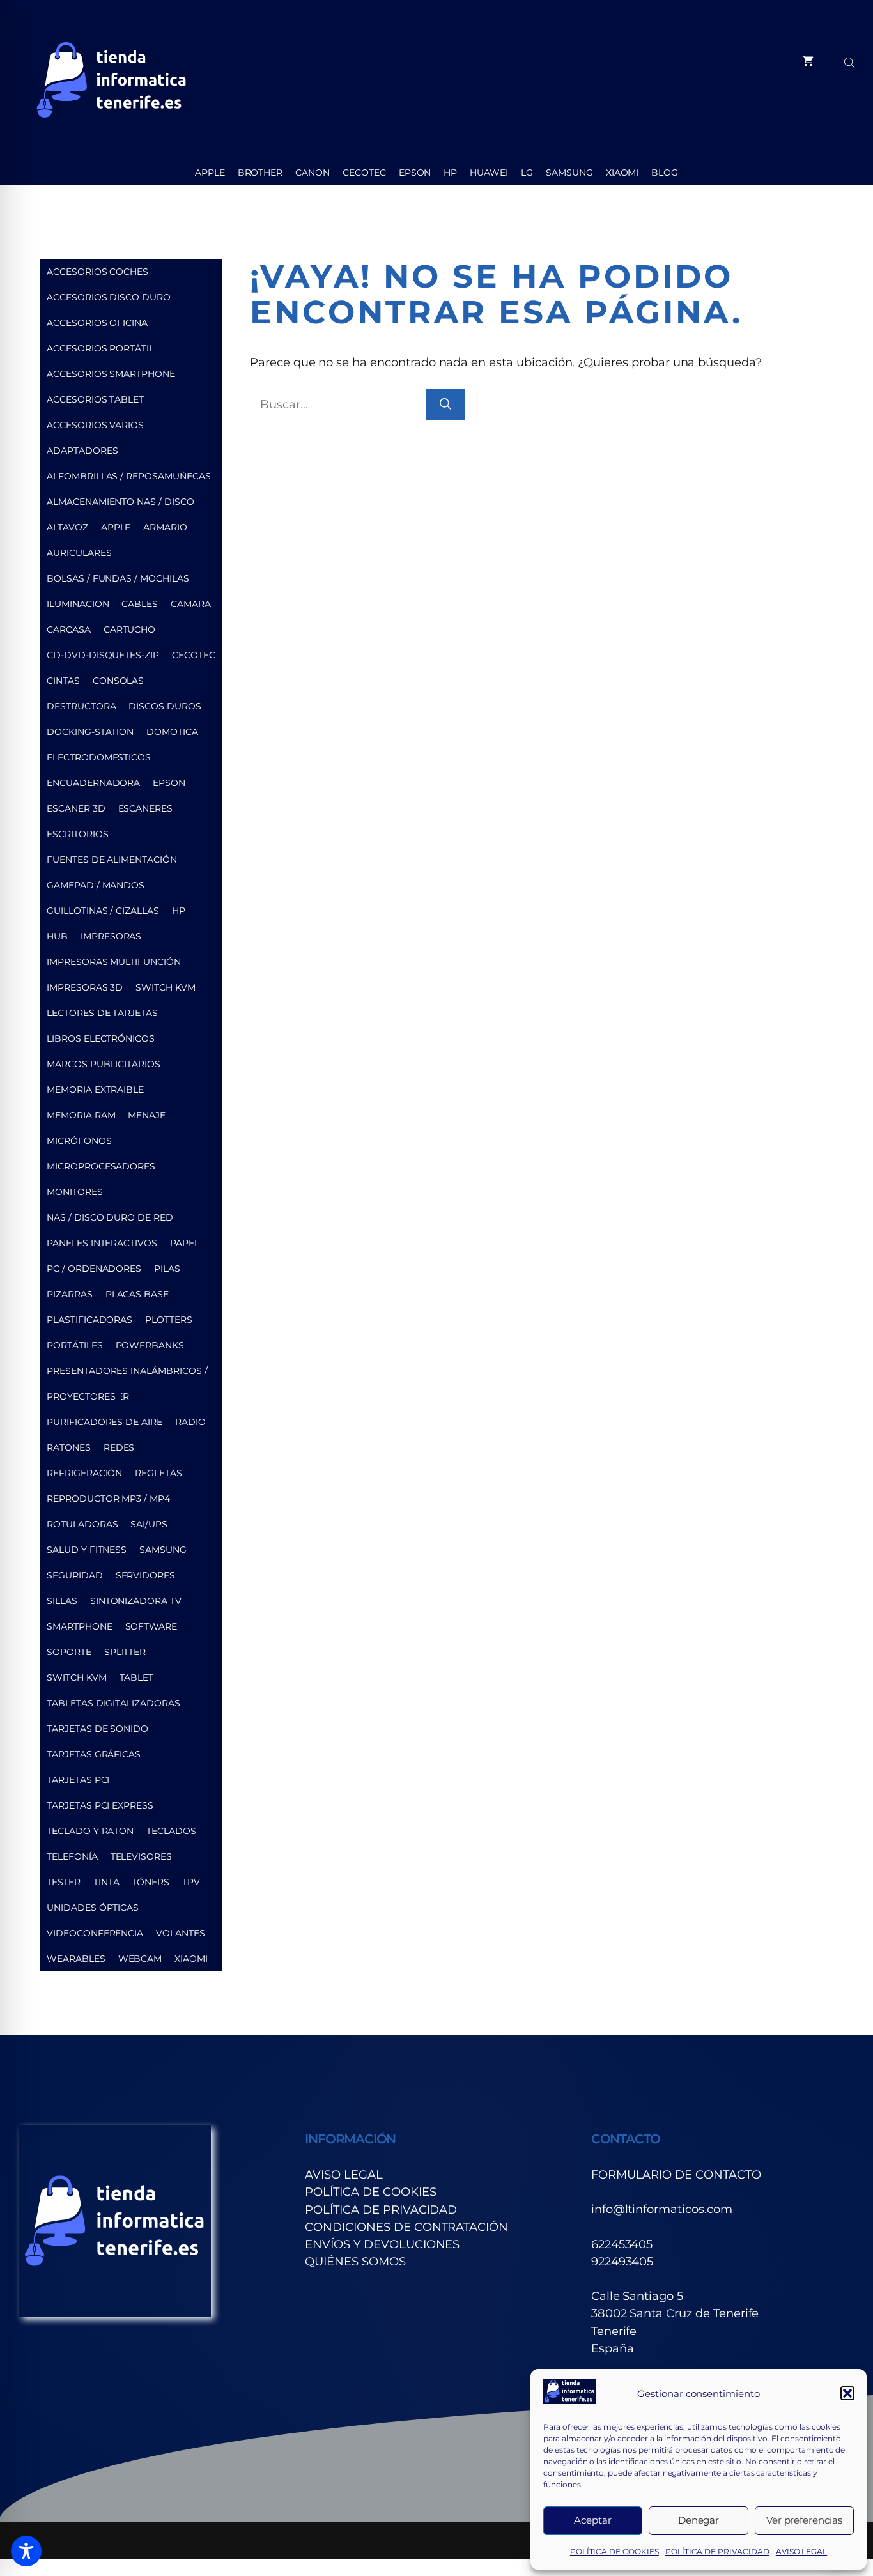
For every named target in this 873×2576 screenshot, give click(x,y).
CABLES (140, 604)
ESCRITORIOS (77, 834)
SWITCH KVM (166, 987)
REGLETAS (158, 1473)
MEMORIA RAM (81, 1115)
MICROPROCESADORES (101, 1166)
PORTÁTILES (75, 1345)
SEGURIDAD (75, 1575)
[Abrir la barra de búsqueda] (851, 61)
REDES (119, 1447)
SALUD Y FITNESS (87, 1550)
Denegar (699, 2520)
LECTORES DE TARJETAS (102, 1013)
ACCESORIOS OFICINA (97, 323)
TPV (191, 1882)
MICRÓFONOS (79, 1141)
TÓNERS (151, 1882)
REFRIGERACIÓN (84, 1473)
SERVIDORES (146, 1575)
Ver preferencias (804, 2520)
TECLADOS (171, 1831)
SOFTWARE (151, 1626)
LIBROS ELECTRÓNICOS (101, 1038)
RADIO (190, 1422)
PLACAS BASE (137, 1294)
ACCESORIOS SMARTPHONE (111, 374)
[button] (847, 2393)
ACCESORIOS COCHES (97, 272)
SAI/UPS (149, 1524)
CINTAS (63, 681)
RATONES (69, 1447)
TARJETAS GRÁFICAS (94, 1754)
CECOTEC (364, 173)
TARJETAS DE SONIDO (97, 1729)
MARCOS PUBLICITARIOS (104, 1064)
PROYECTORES (81, 1396)
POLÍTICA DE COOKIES (614, 2551)
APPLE (210, 173)
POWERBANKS (150, 1345)
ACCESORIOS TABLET (95, 399)
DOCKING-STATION (90, 732)
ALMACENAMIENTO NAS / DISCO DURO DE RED (120, 505)
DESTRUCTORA (81, 706)
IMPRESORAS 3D (85, 987)
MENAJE (147, 1115)
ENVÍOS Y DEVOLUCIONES (382, 2244)
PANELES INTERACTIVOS (102, 1243)
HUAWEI (489, 173)
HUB (57, 936)
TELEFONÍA (72, 1856)
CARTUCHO (130, 629)
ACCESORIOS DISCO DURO (109, 297)
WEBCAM (140, 1959)
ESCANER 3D (76, 808)
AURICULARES (79, 553)
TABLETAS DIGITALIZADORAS (113, 1703)
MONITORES (75, 1192)
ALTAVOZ (67, 527)
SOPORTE (69, 1652)
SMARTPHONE (80, 1626)
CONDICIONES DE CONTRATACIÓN (406, 2227)
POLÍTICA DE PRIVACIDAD (717, 2551)
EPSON (415, 173)
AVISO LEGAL (801, 2551)
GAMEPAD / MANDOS (96, 885)
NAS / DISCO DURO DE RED (110, 1217)
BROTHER (260, 173)
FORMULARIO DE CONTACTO (676, 2174)
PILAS (167, 1269)
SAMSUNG (569, 173)
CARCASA (69, 629)
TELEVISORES (141, 1856)
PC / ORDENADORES (94, 1269)
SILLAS (62, 1601)
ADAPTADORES (82, 451)
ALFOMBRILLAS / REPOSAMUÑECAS (129, 476)
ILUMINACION (78, 604)
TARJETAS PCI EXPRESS (100, 1805)
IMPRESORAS (111, 936)
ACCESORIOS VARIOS (95, 425)
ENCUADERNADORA (93, 783)
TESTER (64, 1882)
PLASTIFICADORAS (89, 1320)
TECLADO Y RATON (90, 1831)
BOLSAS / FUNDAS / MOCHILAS (118, 578)
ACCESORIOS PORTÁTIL (100, 348)
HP (450, 173)
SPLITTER (125, 1652)
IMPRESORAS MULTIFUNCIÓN (114, 962)
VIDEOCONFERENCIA (95, 1933)
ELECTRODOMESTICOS (99, 757)
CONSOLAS (119, 681)
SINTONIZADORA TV (136, 1601)
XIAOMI (622, 173)
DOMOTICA (172, 732)
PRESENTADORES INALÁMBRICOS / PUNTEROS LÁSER (127, 1374)
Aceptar (593, 2520)
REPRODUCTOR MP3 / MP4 (108, 1499)
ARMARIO (165, 527)
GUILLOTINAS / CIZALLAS (103, 911)
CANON (313, 173)
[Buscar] (445, 404)
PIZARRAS (70, 1294)
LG (527, 173)
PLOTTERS (169, 1320)
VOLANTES (181, 1933)
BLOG (665, 173)
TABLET (137, 1677)
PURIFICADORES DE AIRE (104, 1422)
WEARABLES (76, 1959)
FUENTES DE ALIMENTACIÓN (112, 860)
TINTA (106, 1882)
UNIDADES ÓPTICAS (93, 1908)
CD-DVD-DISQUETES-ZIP (103, 655)
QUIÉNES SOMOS (355, 2261)
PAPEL (185, 1243)
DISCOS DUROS (165, 706)
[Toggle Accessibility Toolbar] (26, 2551)
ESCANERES (146, 808)
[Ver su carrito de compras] (808, 61)
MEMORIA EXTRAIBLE (95, 1090)
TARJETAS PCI (78, 1780)
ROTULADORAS (82, 1524)
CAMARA (191, 604)
